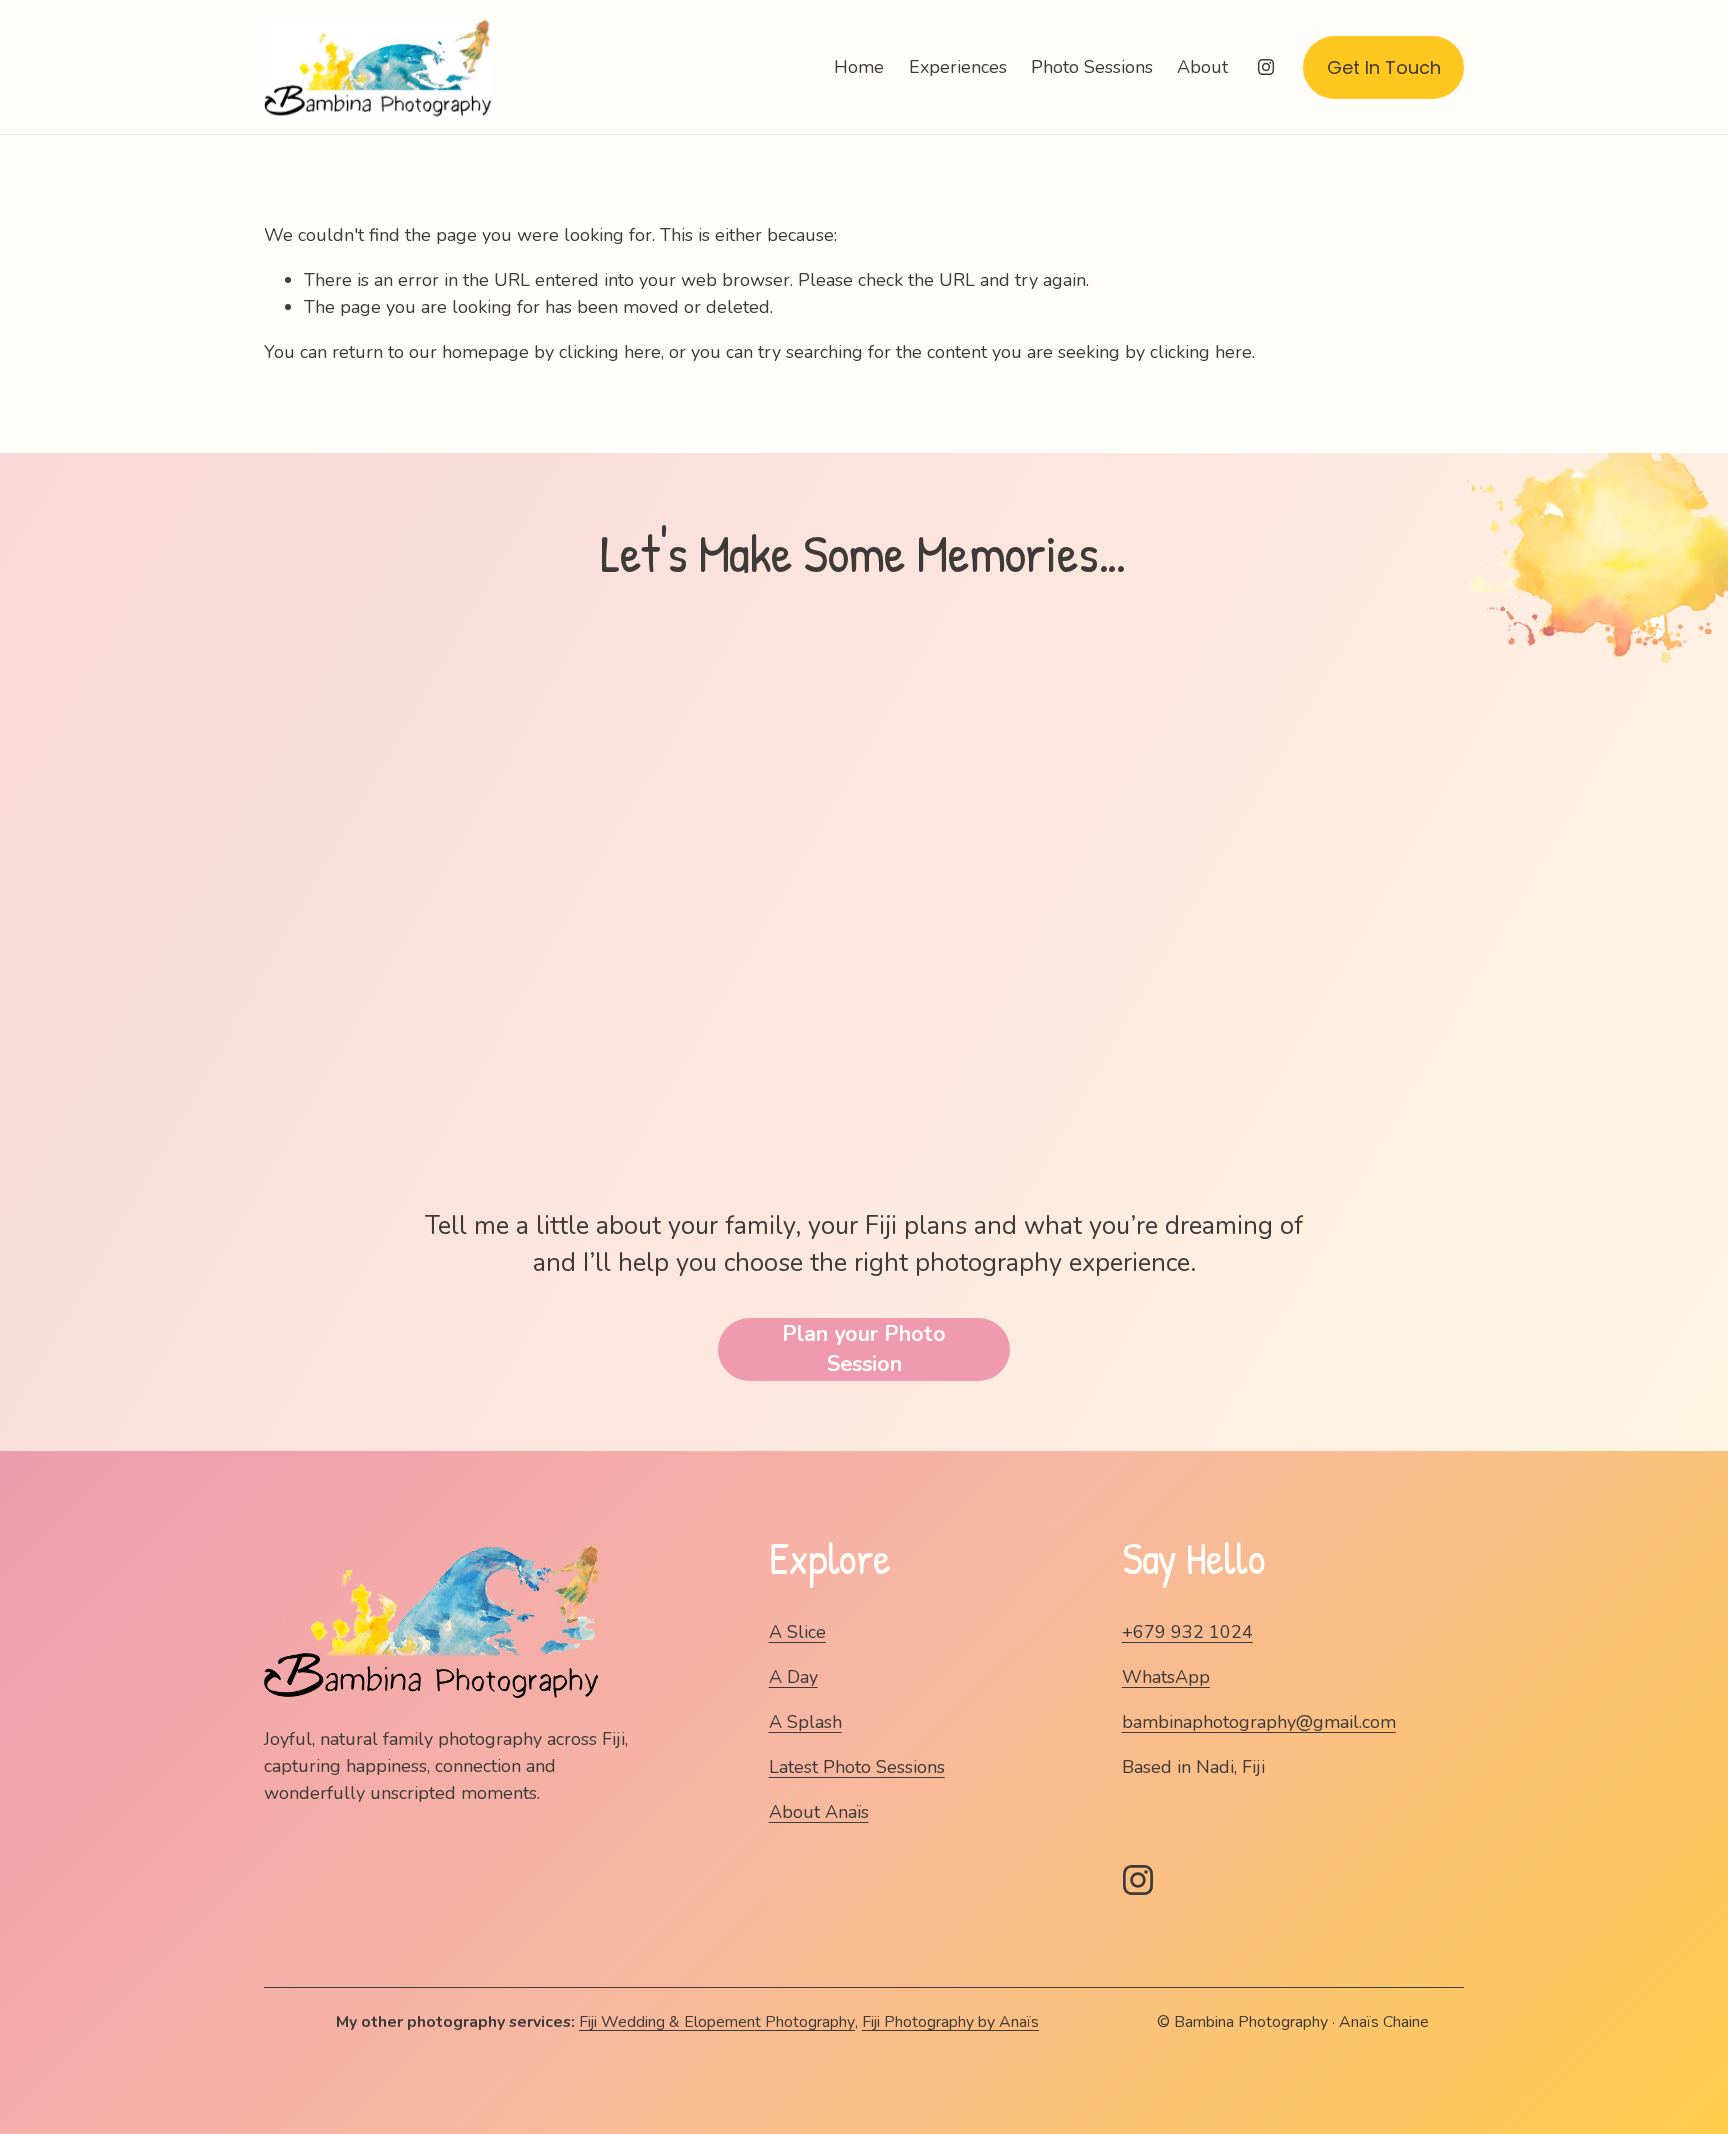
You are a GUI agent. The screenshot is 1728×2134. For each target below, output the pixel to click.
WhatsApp (1166, 1677)
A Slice (797, 1632)
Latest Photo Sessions (857, 1767)
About (1202, 67)
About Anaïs (819, 1812)
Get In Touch (1384, 67)
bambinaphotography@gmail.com (1259, 1722)
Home (859, 67)
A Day (793, 1677)
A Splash (805, 1722)
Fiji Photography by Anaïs (950, 2022)
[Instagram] (1266, 67)
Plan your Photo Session (864, 1349)
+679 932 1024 (1187, 1632)
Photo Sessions (1092, 67)
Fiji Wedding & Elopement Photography (717, 2022)
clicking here (610, 352)
